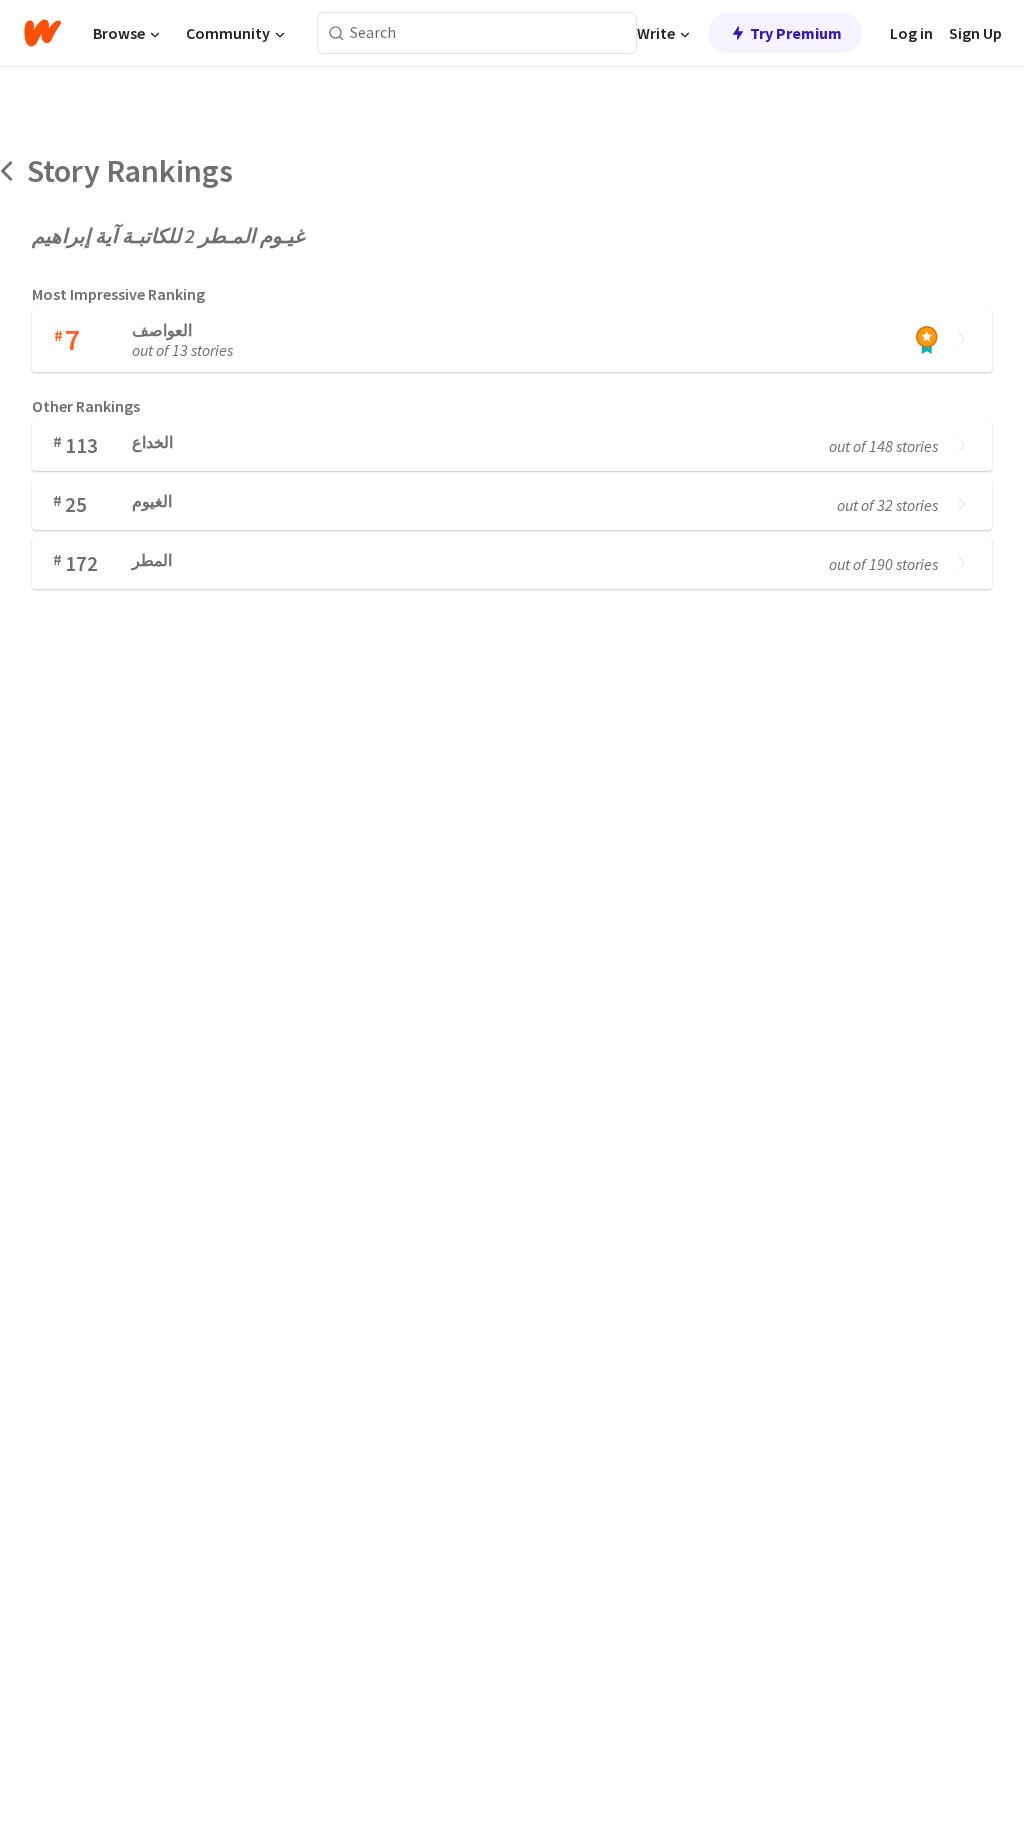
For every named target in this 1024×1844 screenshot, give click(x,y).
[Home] (42, 33)
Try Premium (796, 33)
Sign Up (975, 33)
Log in (911, 33)
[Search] (336, 33)
